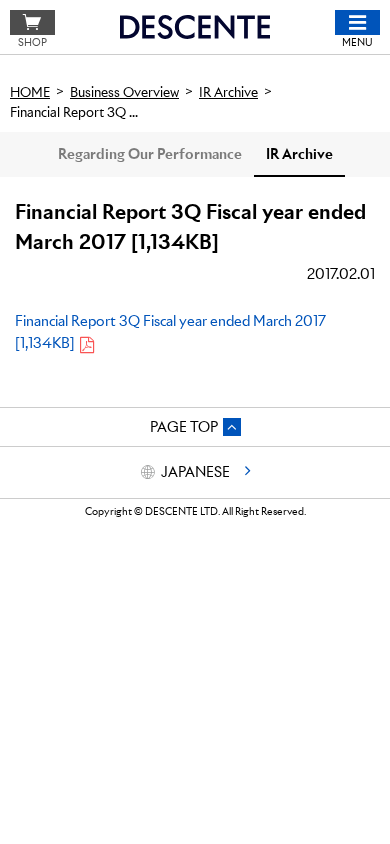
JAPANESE (195, 472)
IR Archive (299, 154)
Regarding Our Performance (150, 154)
